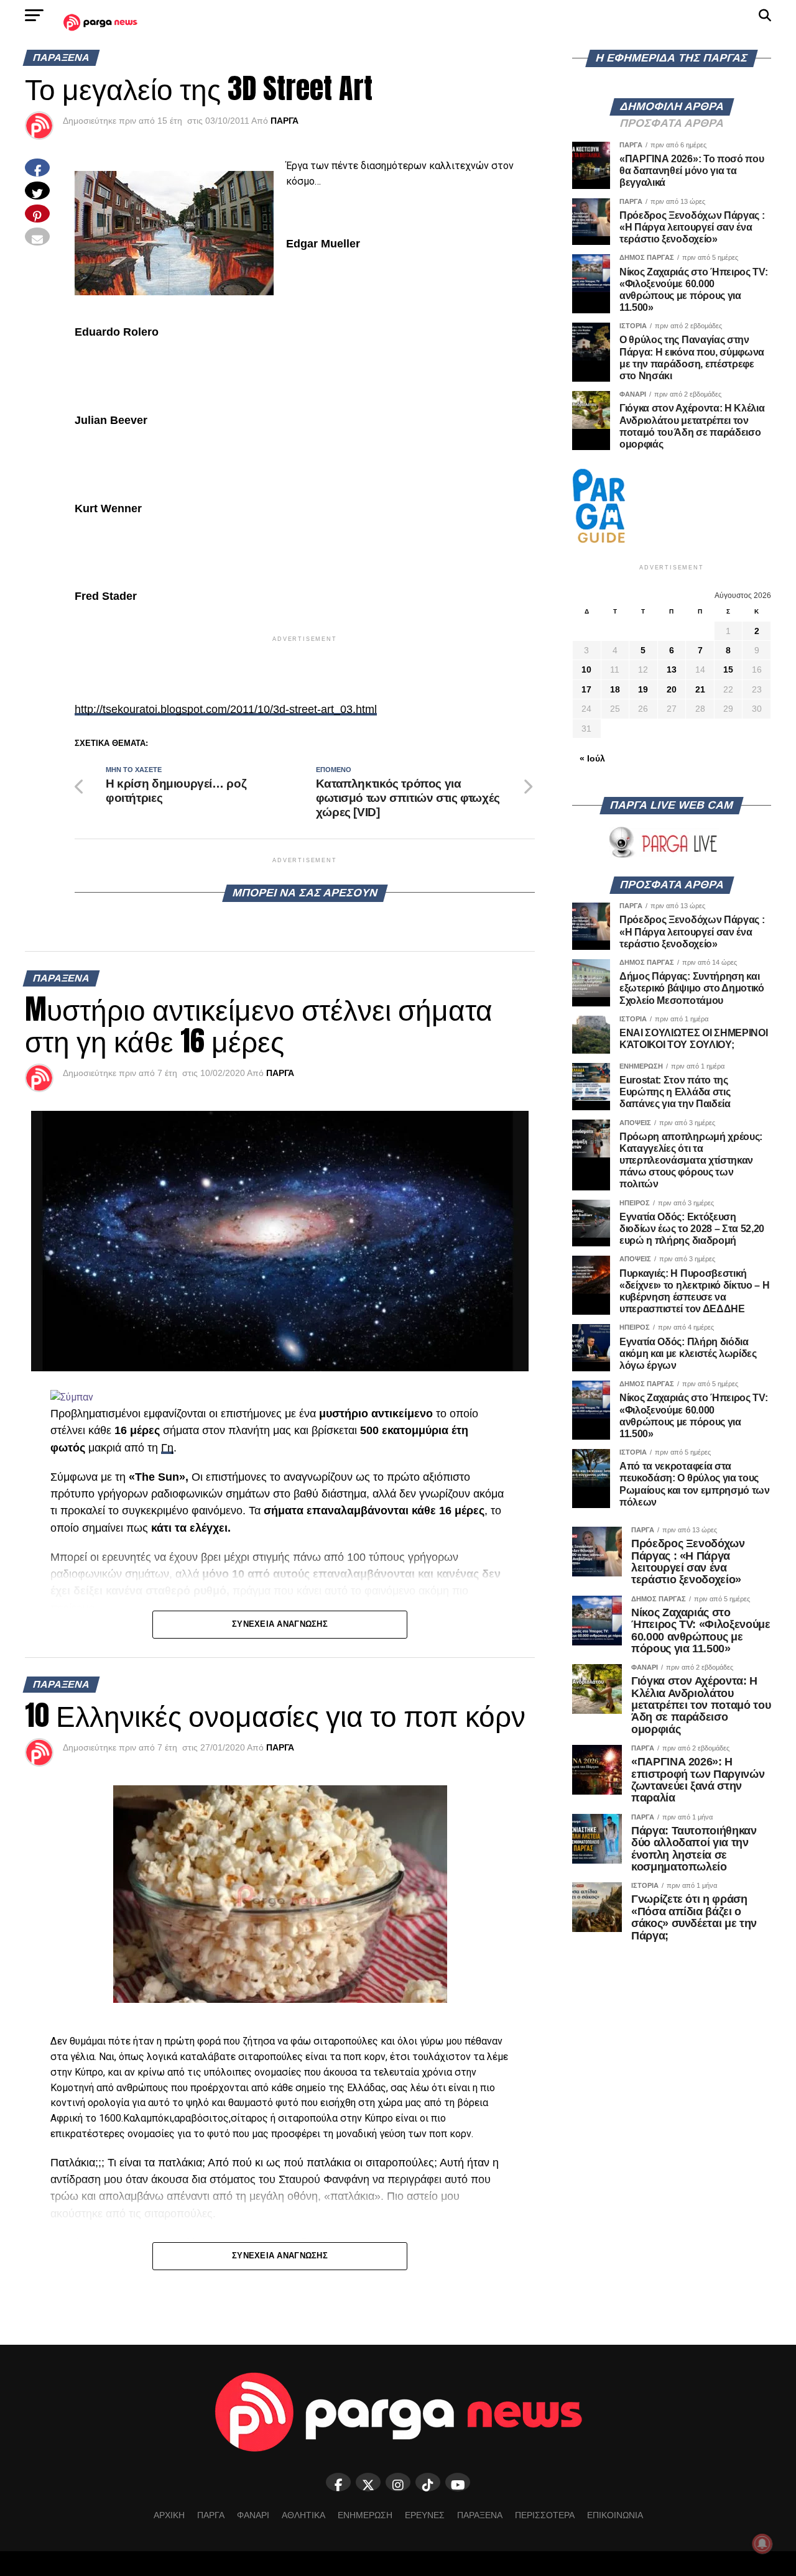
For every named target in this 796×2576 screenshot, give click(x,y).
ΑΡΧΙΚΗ (169, 2515)
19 (643, 689)
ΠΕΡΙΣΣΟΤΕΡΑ (545, 2515)
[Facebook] (338, 2482)
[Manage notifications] (762, 2544)
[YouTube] (458, 2482)
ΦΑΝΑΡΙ (253, 2515)
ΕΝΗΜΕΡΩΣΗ (365, 2515)
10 (586, 669)
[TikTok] (428, 2482)
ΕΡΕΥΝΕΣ (425, 2515)
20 (672, 689)
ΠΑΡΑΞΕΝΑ (480, 2515)
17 (586, 689)
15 (728, 669)
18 (615, 689)
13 (672, 669)
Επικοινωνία (615, 2515)
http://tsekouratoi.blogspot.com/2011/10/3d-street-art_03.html (226, 709)
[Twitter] (368, 2482)
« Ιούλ (592, 758)
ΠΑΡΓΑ (285, 121)
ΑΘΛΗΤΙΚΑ (303, 2515)
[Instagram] (398, 2482)
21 (700, 689)
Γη (167, 1448)
